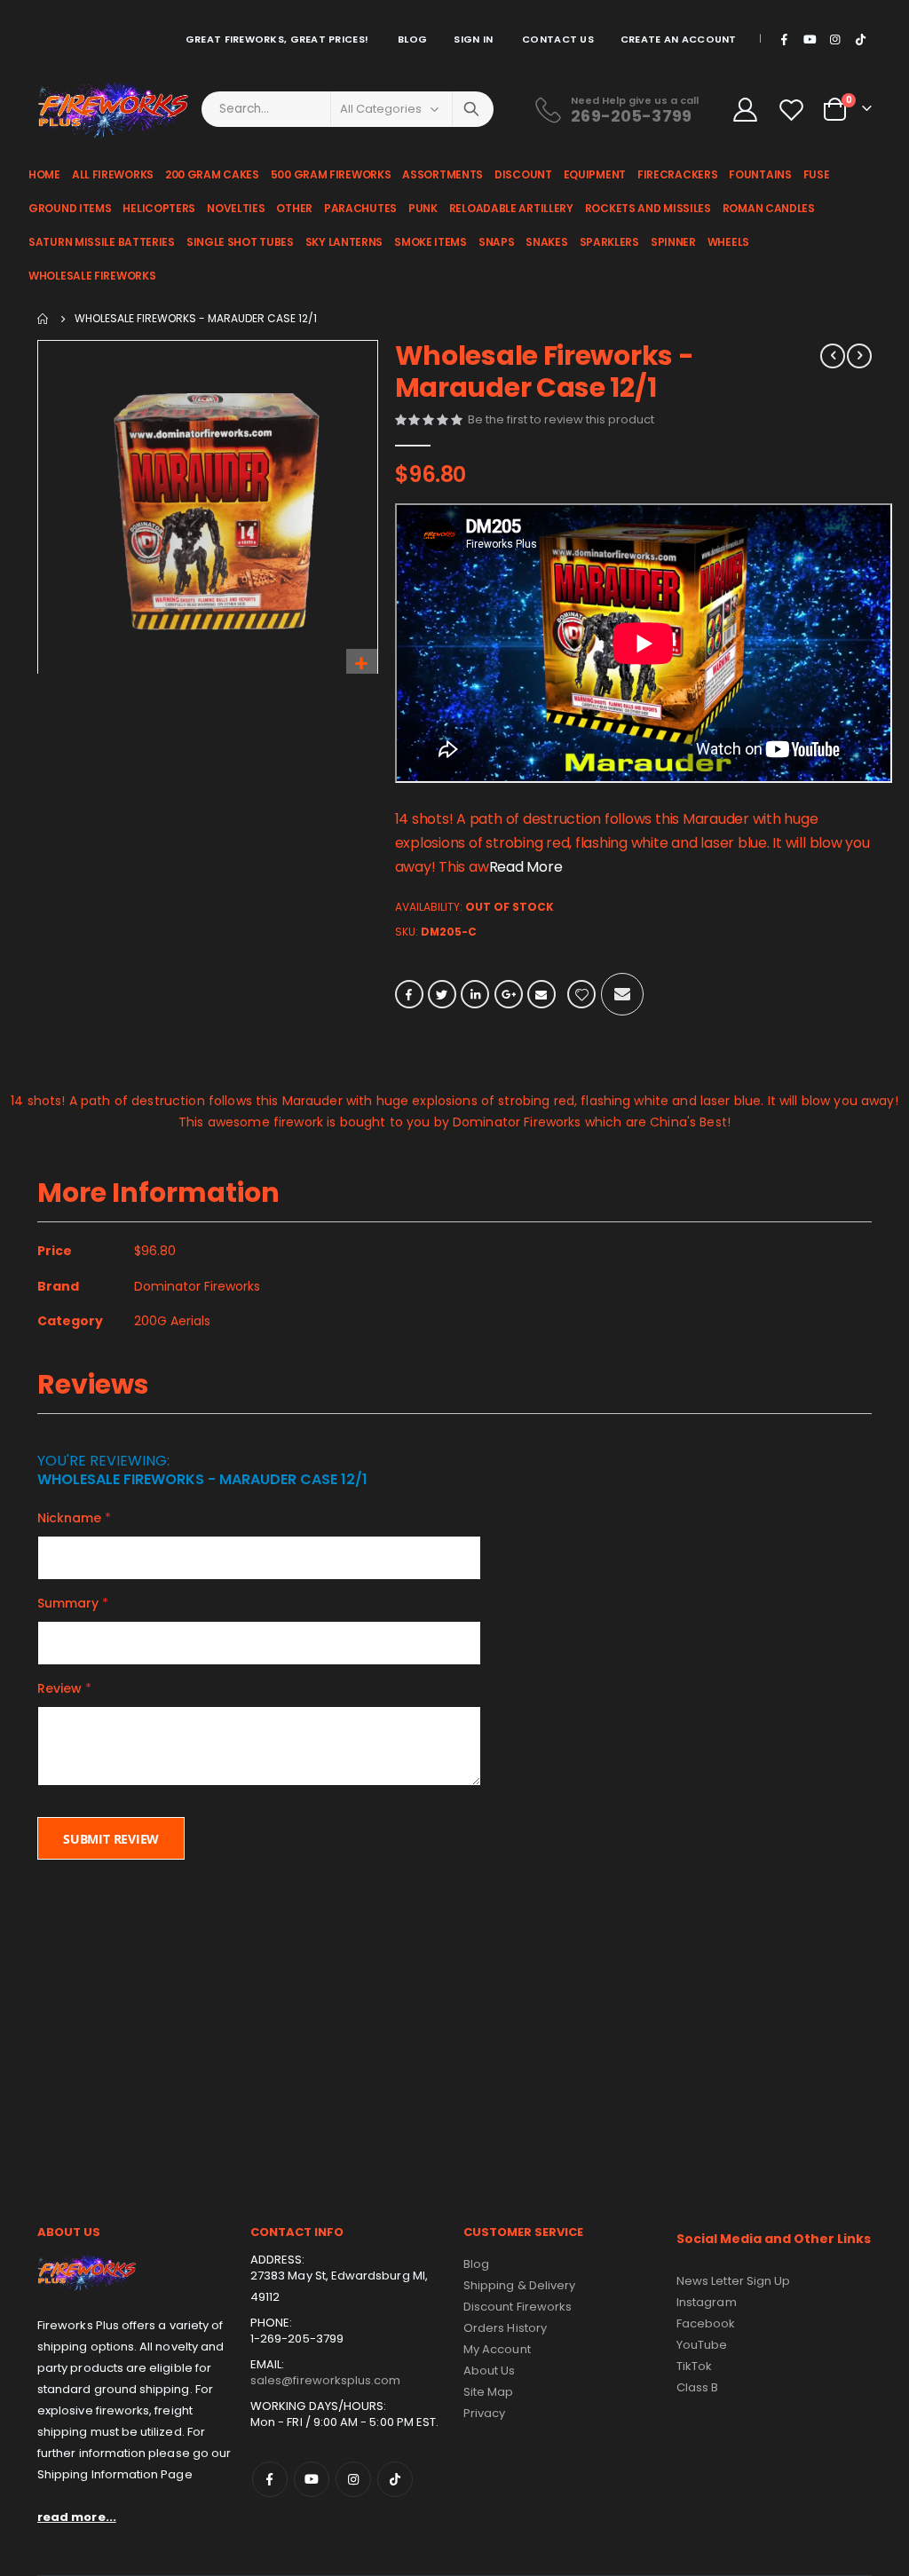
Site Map (489, 2392)
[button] (362, 664)
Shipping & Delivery (519, 2285)
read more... (77, 2517)
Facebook (409, 994)
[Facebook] (785, 39)
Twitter (442, 994)
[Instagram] (835, 39)
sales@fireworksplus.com (326, 2380)
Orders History (505, 2328)
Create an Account (679, 39)
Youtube (312, 2479)
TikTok (395, 2479)
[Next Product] (859, 356)
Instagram (353, 2479)
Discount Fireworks (518, 2307)
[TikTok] (860, 39)
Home (43, 319)
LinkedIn (475, 994)
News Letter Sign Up (733, 2281)
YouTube (702, 2345)
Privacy (484, 2413)
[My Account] (745, 110)
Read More (526, 867)
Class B (697, 2387)
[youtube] (810, 39)
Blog (412, 39)
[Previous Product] (833, 356)
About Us (490, 2371)
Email (541, 994)
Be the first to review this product (561, 419)
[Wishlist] (794, 110)
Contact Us (558, 39)
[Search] (471, 109)
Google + (509, 994)
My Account (497, 2349)
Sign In (473, 39)
